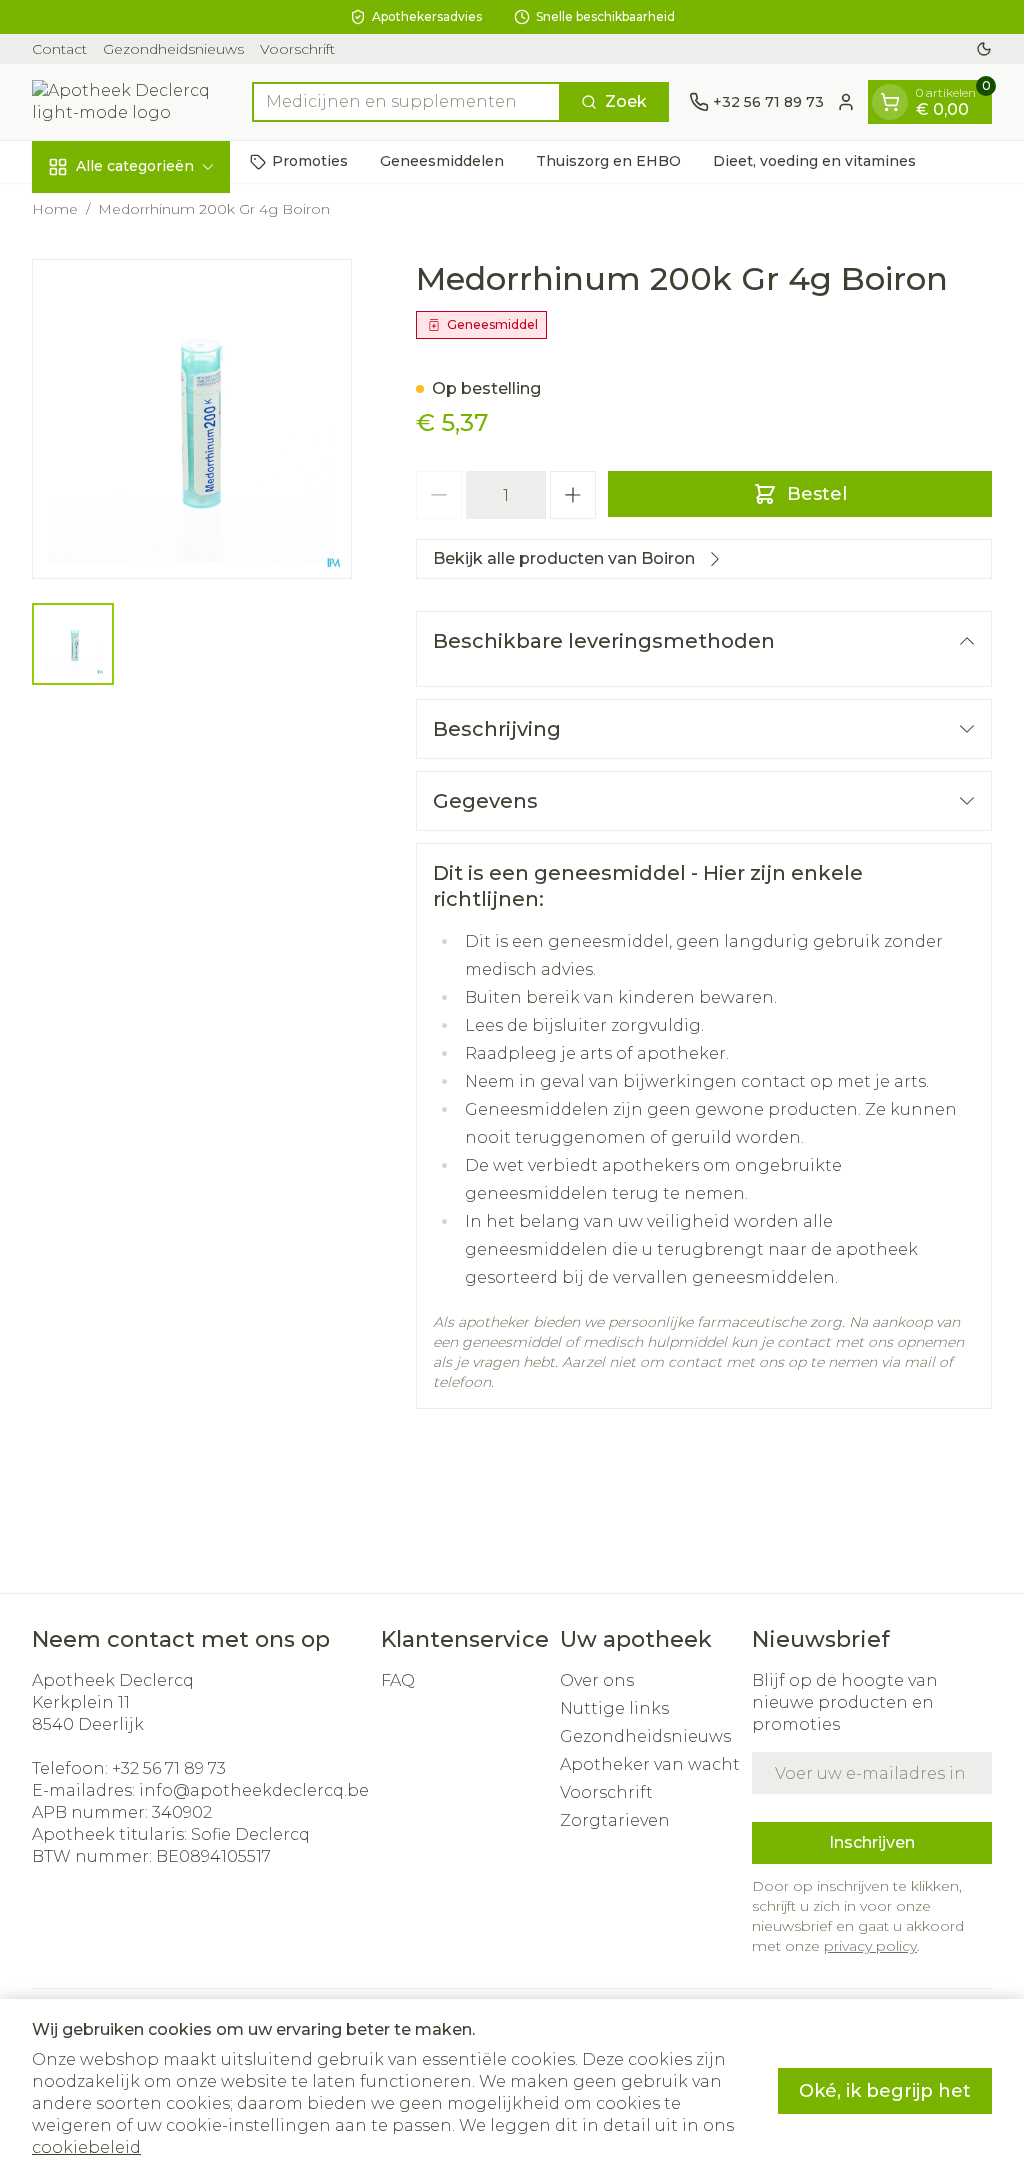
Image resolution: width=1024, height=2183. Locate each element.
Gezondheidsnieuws (173, 49)
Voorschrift (297, 49)
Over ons (597, 1680)
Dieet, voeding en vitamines (814, 161)
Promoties (310, 161)
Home (55, 209)
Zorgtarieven (615, 1820)
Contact (59, 49)
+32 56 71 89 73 (169, 1768)
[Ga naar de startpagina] (132, 102)
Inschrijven (872, 1842)
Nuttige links (614, 1708)
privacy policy (870, 1946)
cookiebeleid (86, 2147)
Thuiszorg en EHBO (608, 161)
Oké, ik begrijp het (885, 2091)
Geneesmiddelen (442, 161)
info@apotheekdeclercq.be (254, 1790)
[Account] (846, 102)
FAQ (398, 1680)
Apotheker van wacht (650, 1764)
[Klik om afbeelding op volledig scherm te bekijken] (192, 419)
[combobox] (406, 102)
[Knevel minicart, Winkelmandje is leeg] (890, 102)
